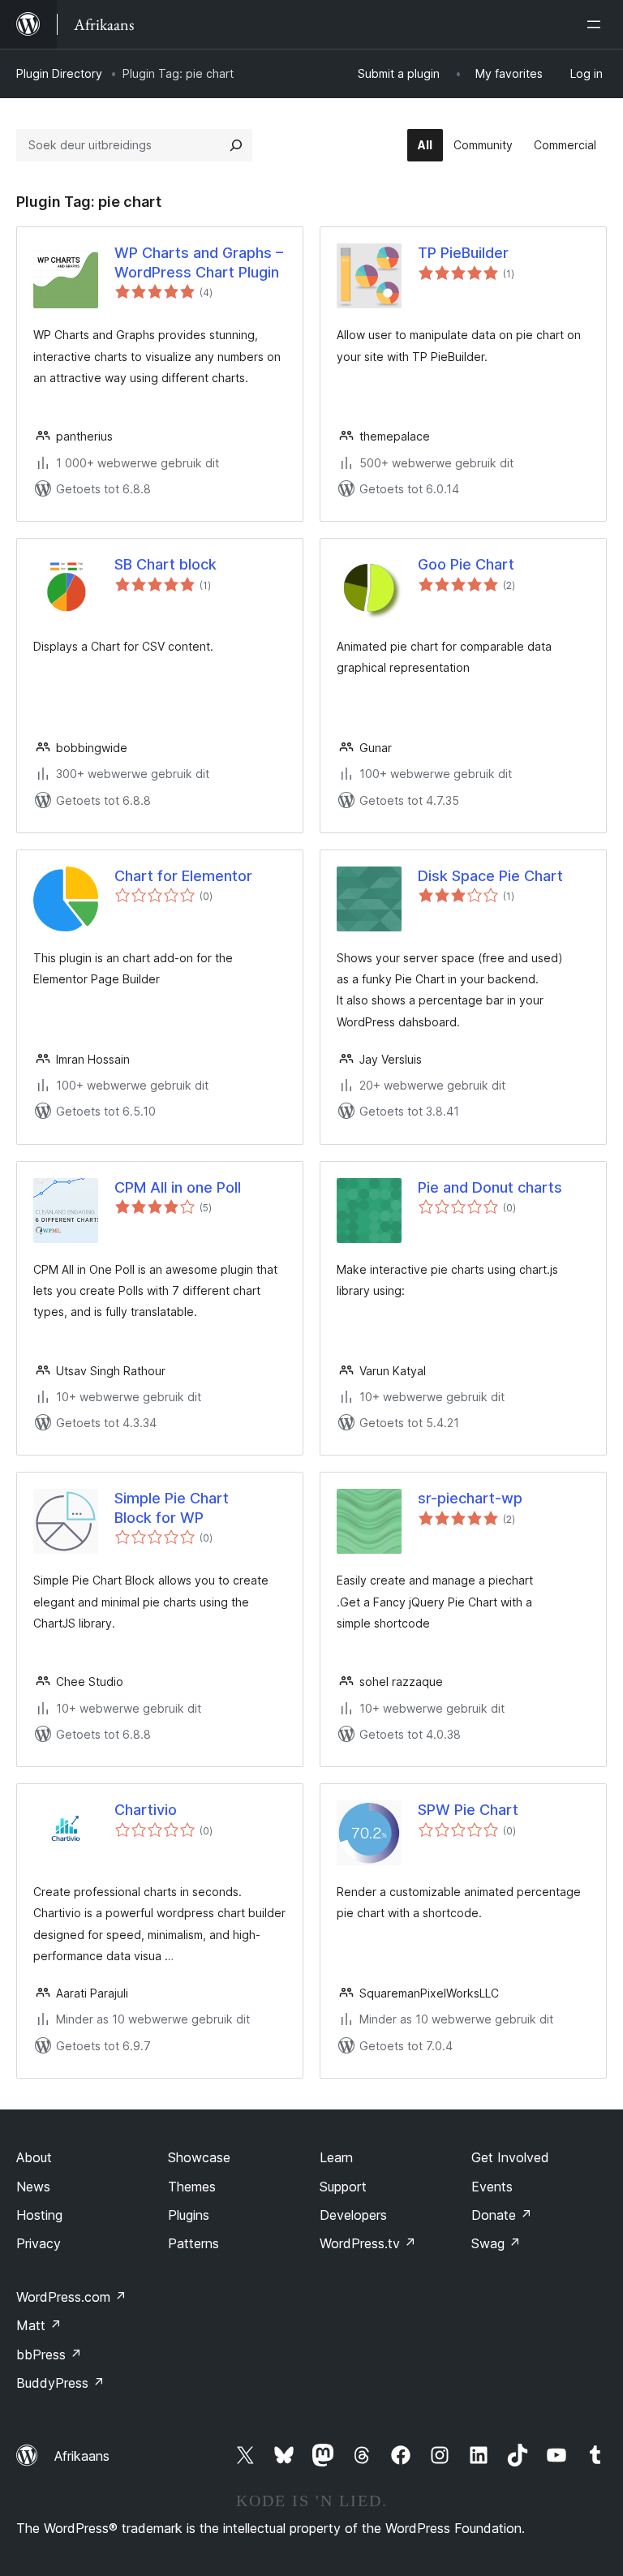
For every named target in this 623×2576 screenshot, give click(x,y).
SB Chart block (165, 564)
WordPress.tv (368, 2243)
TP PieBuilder (463, 253)
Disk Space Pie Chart (490, 876)
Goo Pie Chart (466, 564)
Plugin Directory (59, 73)
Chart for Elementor (183, 876)
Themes (192, 2187)
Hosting (39, 2215)
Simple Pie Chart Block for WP (172, 1507)
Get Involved (510, 2157)
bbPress (49, 2355)
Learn (336, 2157)
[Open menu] (597, 24)
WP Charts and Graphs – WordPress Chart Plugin (199, 262)
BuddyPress (60, 2383)
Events (492, 2187)
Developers (353, 2215)
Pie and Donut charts (490, 1187)
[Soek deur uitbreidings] (236, 145)
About (34, 2157)
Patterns (193, 2243)
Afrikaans (82, 2456)
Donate (502, 2215)
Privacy (39, 2243)
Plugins (189, 2215)
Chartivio (146, 1810)
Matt (39, 2325)
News (33, 2187)
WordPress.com (71, 2297)
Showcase (199, 2157)
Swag (496, 2243)
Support (343, 2187)
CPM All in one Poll (178, 1187)
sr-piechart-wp (470, 1498)
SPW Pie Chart (468, 1810)
